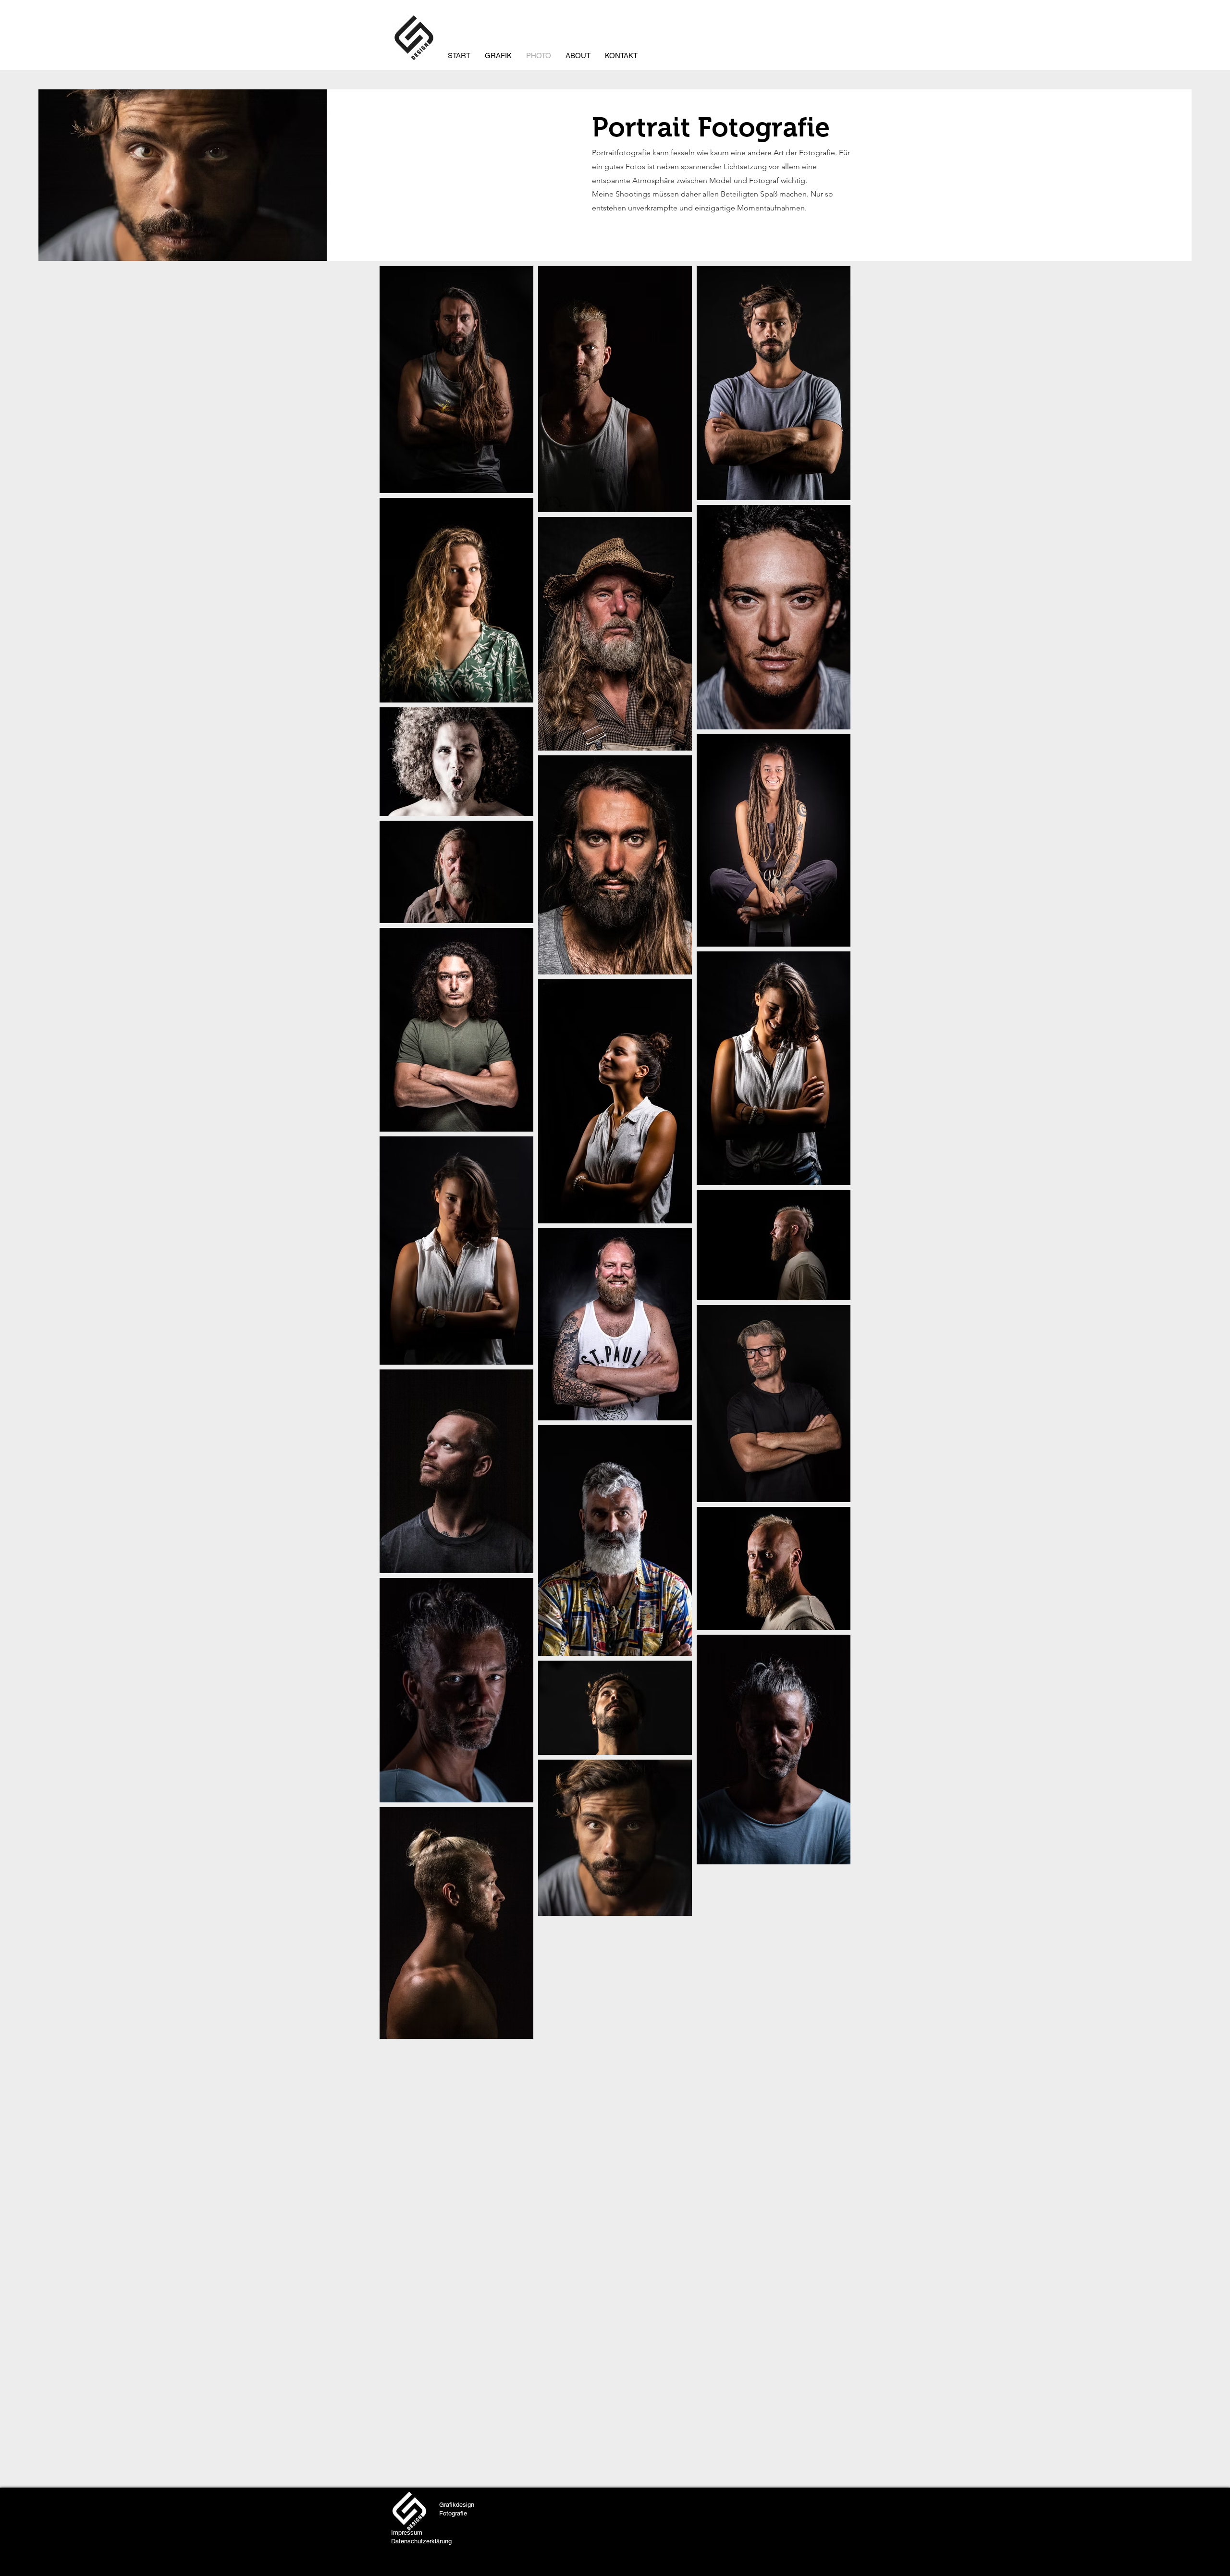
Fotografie (453, 2513)
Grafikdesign (457, 2505)
